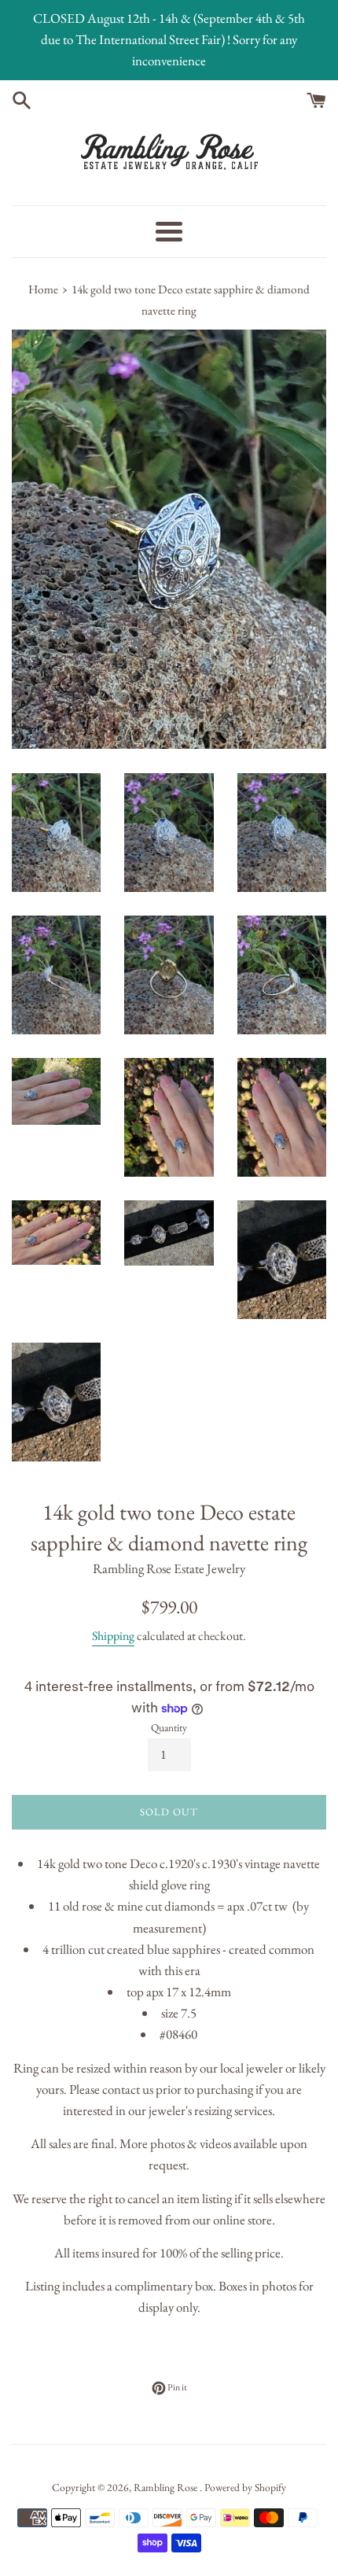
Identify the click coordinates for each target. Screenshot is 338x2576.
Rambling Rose (167, 2487)
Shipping (113, 1636)
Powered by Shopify (245, 2487)
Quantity (169, 1727)
